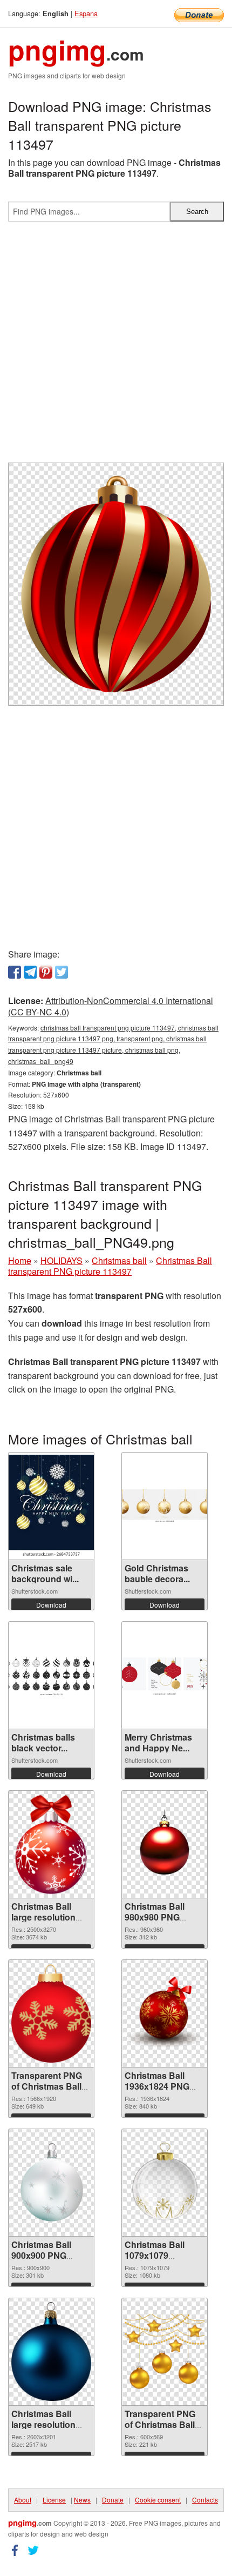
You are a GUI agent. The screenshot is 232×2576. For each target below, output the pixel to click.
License (54, 2500)
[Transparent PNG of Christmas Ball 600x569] (165, 2352)
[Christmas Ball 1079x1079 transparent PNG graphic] (165, 2183)
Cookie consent (158, 2500)
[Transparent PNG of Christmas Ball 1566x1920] (51, 2013)
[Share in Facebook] (15, 972)
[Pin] (46, 972)
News (82, 2500)
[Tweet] (62, 972)
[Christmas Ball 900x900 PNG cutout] (51, 2183)
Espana (86, 13)
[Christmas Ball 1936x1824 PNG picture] (165, 2013)
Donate (113, 2500)
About (23, 2500)
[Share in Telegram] (30, 972)
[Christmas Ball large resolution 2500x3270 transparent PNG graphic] (51, 1844)
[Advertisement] (116, 346)
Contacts (205, 2500)
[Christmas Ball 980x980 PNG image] (165, 1844)
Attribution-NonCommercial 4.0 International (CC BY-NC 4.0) (111, 1006)
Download (51, 1605)
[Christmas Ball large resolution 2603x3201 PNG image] (51, 2351)
